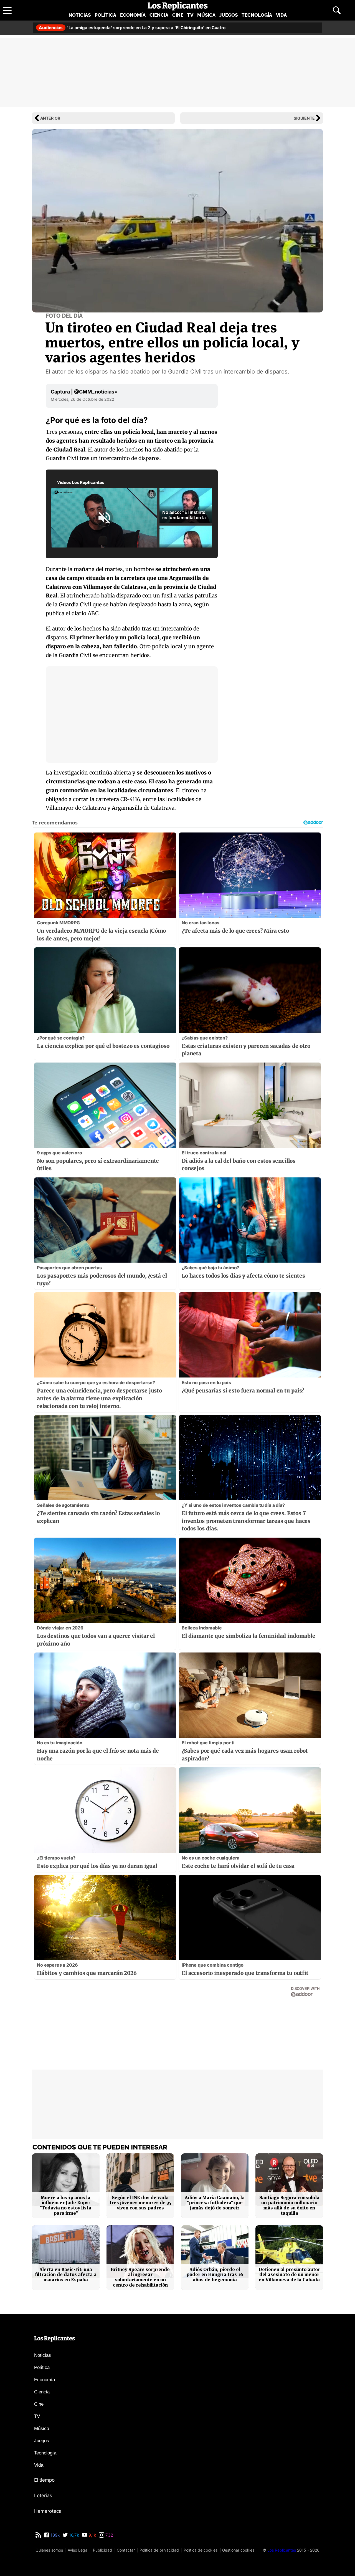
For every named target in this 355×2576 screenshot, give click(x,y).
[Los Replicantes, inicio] (178, 6)
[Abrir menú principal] (7, 10)
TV (190, 15)
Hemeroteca (48, 2511)
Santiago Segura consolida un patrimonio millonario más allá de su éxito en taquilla (289, 2205)
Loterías (43, 2496)
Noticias (80, 15)
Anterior (50, 118)
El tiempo (44, 2480)
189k (54, 2535)
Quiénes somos (49, 2550)
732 (109, 2535)
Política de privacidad (159, 2550)
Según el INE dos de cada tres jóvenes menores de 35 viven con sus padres (140, 2203)
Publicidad (102, 2550)
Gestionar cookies (238, 2550)
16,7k (73, 2535)
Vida (281, 15)
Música (206, 15)
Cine (178, 15)
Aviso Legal (78, 2550)
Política (105, 15)
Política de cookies (201, 2550)
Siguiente (304, 118)
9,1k (92, 2535)
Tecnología (257, 15)
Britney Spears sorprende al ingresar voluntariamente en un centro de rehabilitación (140, 2277)
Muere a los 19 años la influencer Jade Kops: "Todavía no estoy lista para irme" (66, 2205)
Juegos (229, 15)
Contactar (126, 2550)
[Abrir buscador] (337, 10)
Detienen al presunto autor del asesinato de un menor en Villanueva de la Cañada (289, 2275)
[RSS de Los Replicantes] (38, 2535)
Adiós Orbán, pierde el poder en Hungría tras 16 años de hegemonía (215, 2275)
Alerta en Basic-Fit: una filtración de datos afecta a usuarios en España (66, 2275)
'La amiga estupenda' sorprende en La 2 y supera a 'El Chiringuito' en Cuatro (132, 28)
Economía (133, 15)
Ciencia (159, 15)
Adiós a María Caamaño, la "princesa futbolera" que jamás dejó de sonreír (215, 2203)
